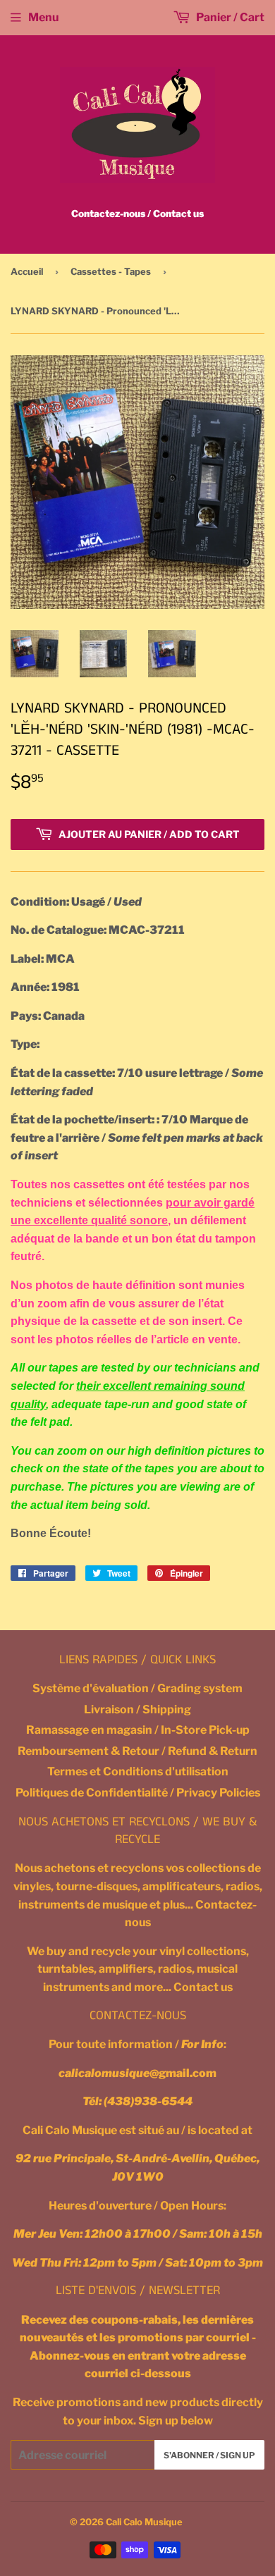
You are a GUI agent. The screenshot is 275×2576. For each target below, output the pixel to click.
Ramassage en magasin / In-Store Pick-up (138, 1730)
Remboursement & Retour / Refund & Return (137, 1751)
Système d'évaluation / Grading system (137, 1688)
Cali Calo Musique (144, 2522)
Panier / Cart (229, 17)
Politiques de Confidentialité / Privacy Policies (138, 1793)
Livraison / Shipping (137, 1709)
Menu (43, 17)
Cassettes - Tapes (111, 271)
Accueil (27, 271)
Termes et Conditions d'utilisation (138, 1771)
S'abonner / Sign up (209, 2455)
